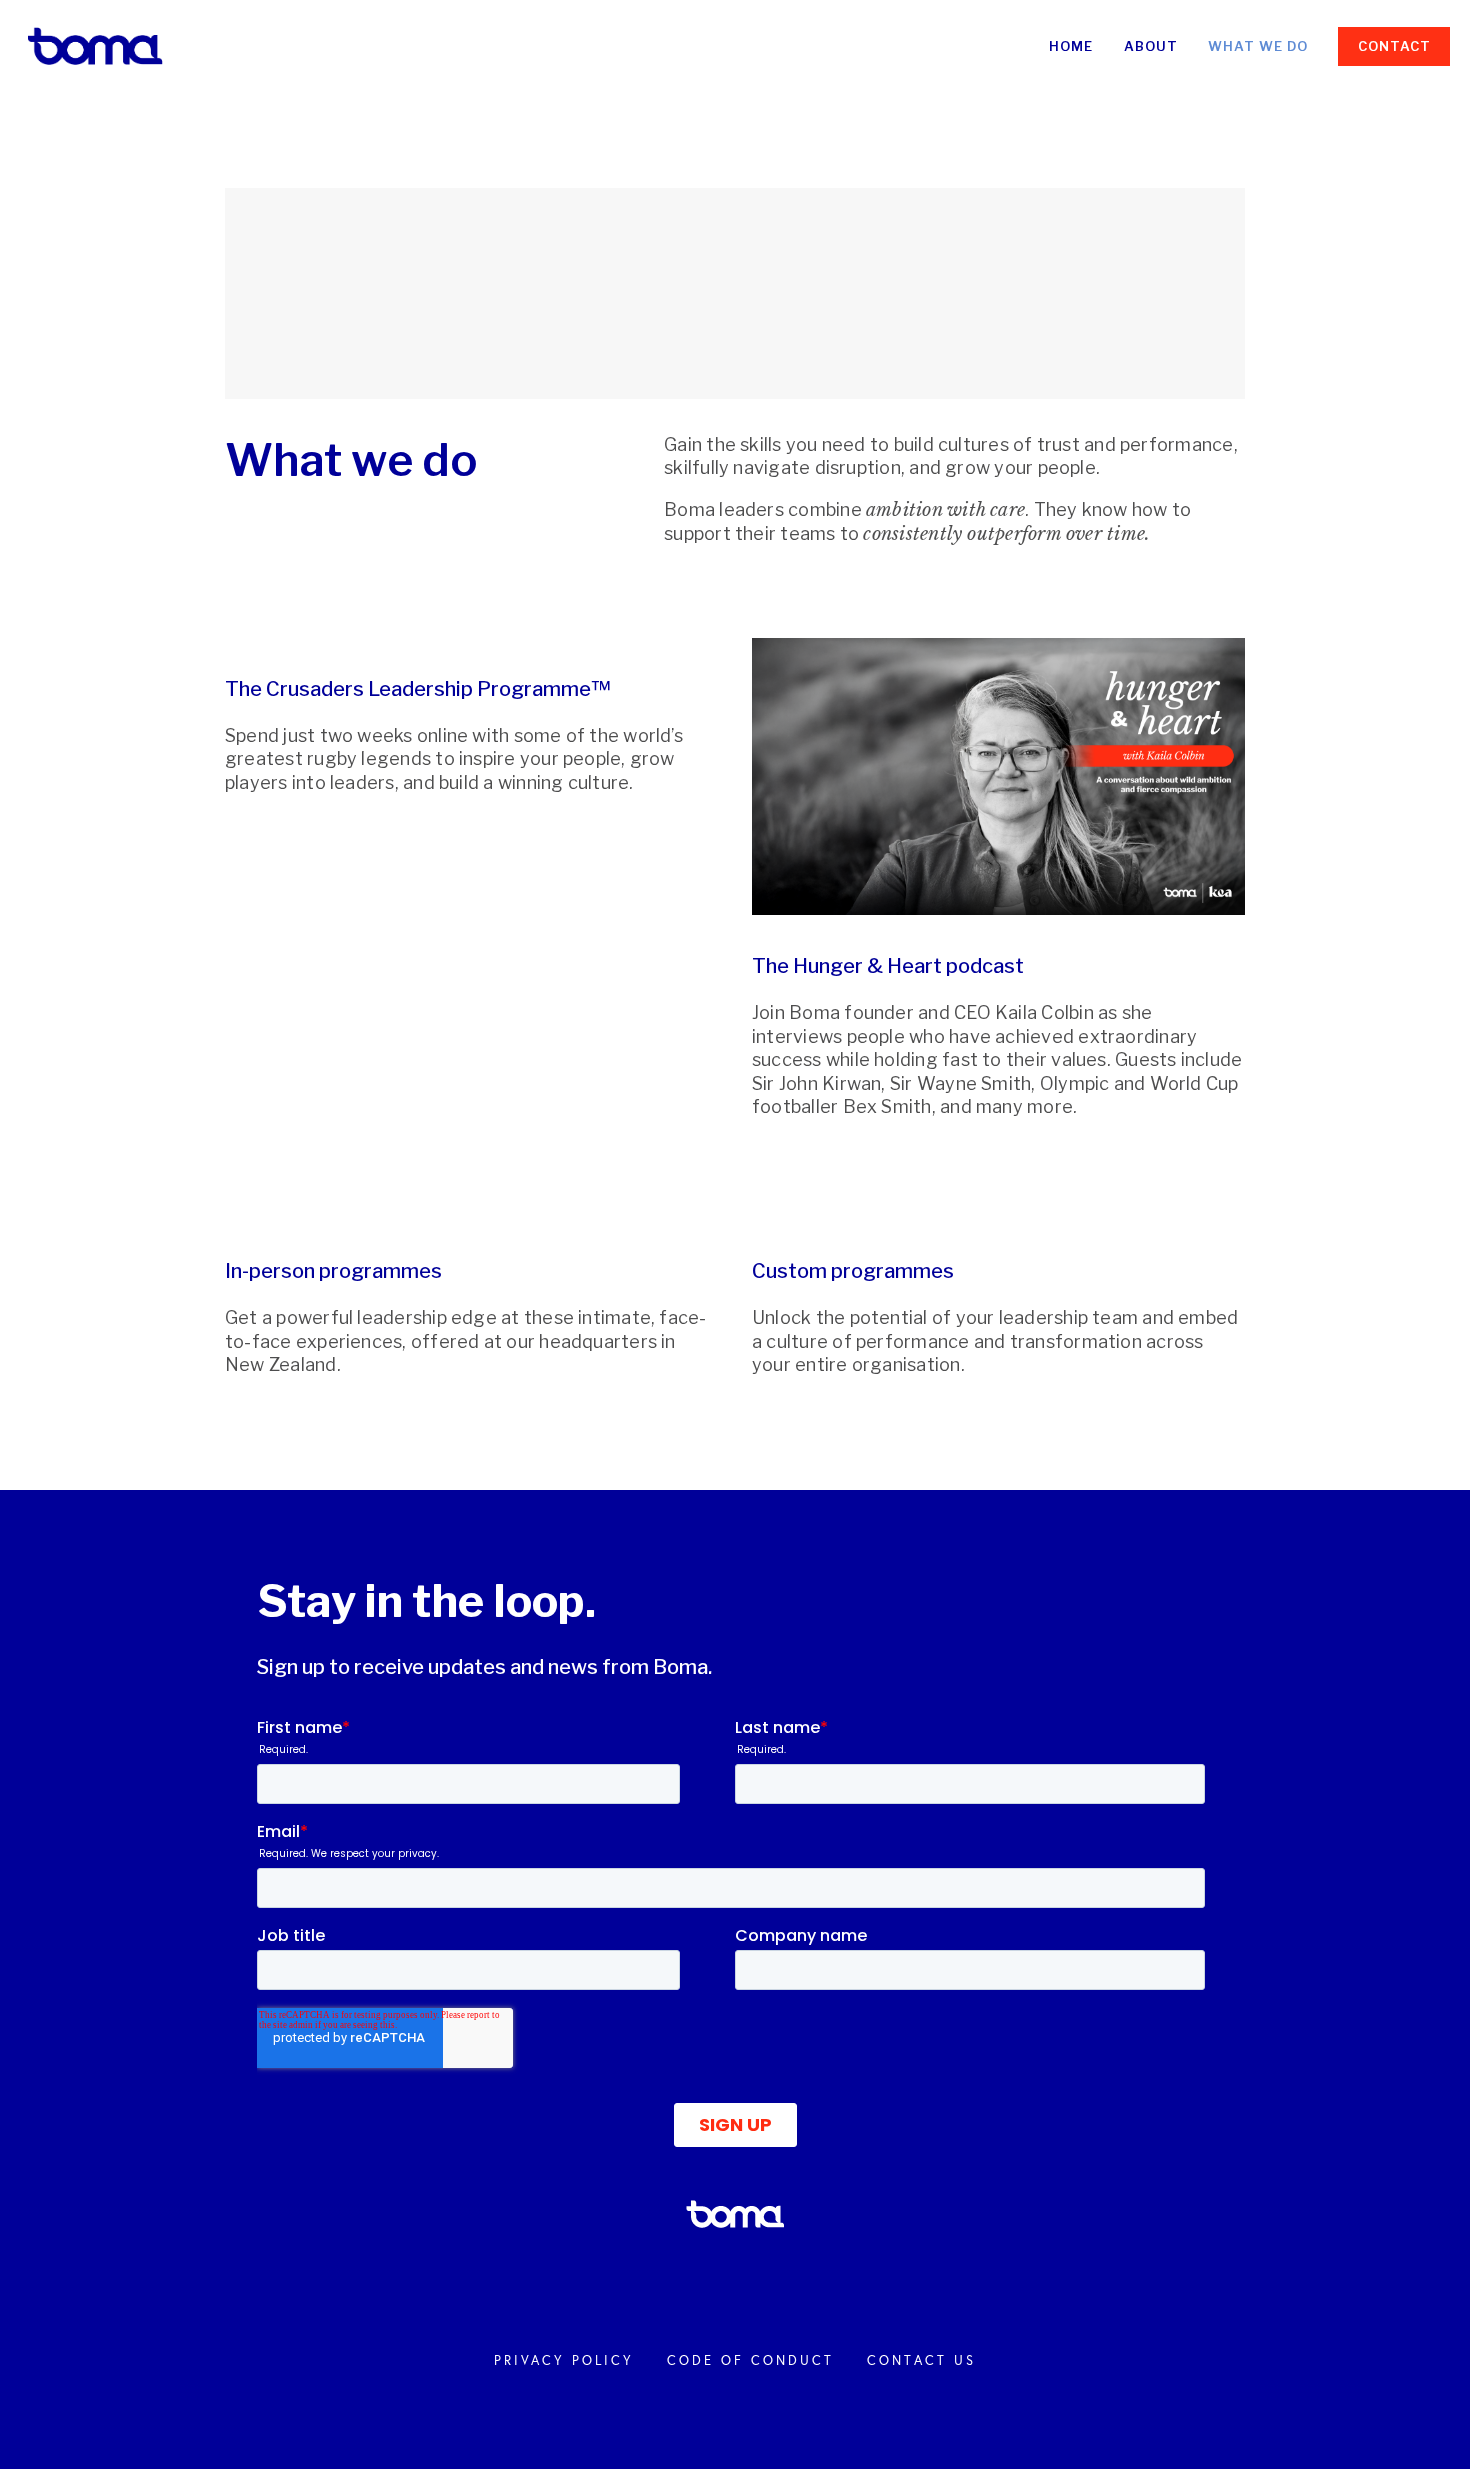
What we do (1258, 46)
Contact (1394, 46)
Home (1071, 46)
